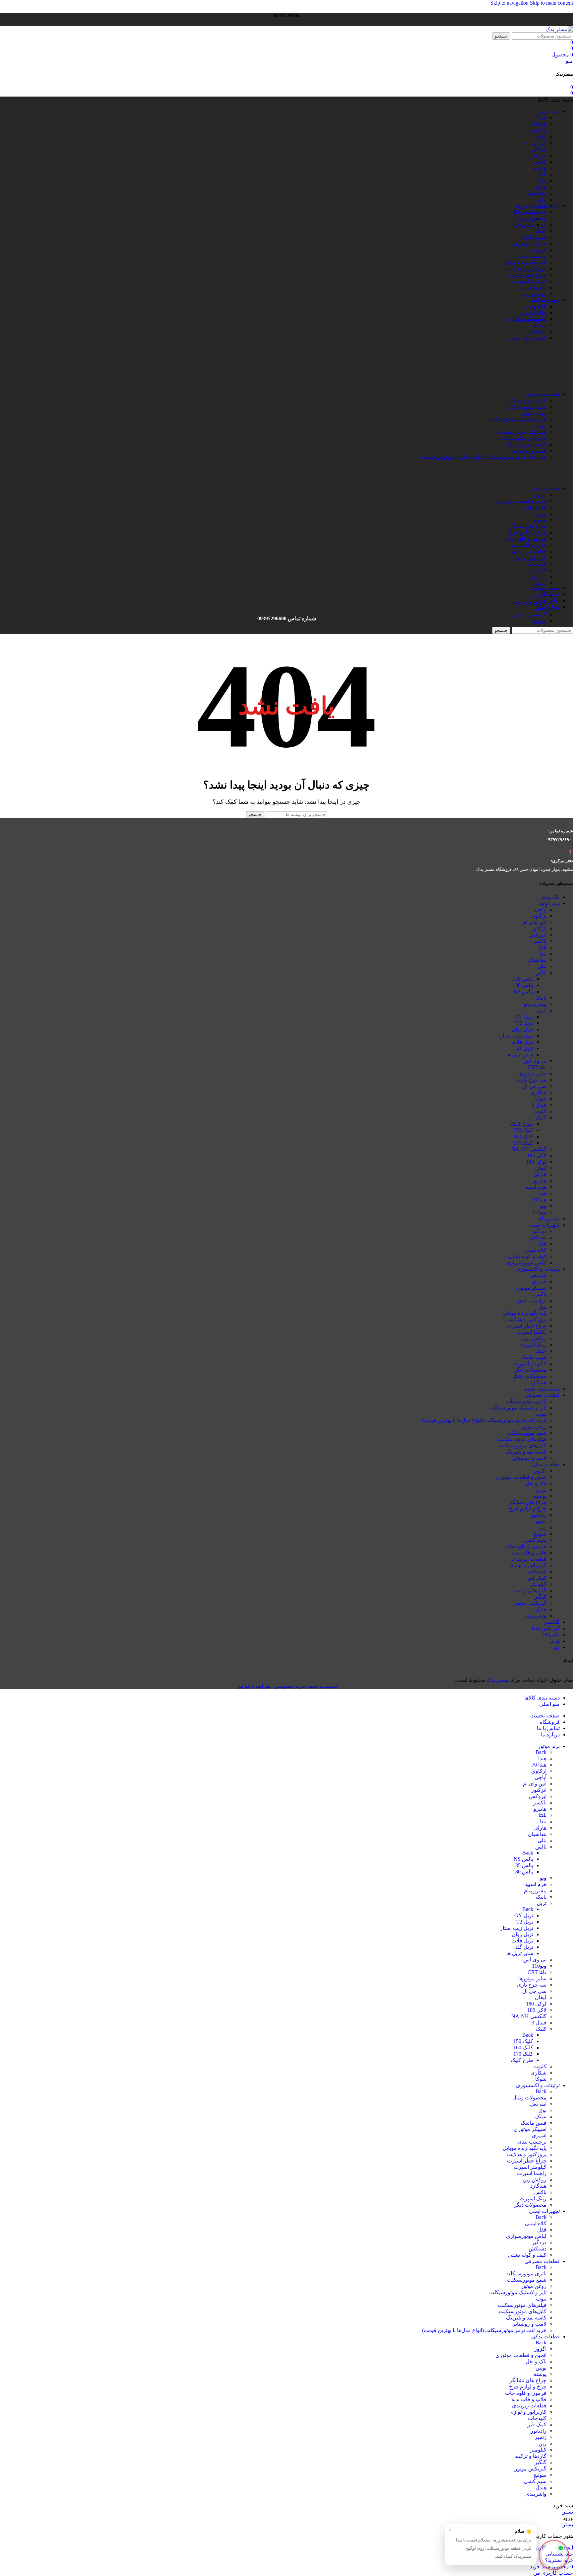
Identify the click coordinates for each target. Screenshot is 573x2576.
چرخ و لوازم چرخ (528, 532)
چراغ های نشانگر (528, 526)
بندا (543, 181)
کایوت (540, 1111)
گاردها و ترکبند (531, 602)
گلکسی (552, 1622)
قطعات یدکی (545, 1464)
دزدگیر (539, 325)
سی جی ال (534, 1086)
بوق (542, 225)
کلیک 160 (523, 1136)
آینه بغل (538, 218)
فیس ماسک (534, 237)
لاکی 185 (537, 1155)
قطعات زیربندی (529, 551)
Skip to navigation (510, 3)
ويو (556, 1647)
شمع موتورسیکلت (527, 407)
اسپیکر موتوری (530, 243)
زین (542, 1527)
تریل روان (522, 1029)
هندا (542, 118)
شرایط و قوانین (253, 1686)
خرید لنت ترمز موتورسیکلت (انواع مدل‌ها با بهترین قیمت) (484, 457)
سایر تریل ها (520, 1055)
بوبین (541, 514)
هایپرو (540, 168)
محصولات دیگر (530, 1370)
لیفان (541, 1168)
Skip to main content (551, 3)
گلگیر (541, 1597)
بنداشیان (537, 193)
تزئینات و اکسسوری (538, 1269)
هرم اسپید (536, 1187)
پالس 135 (523, 979)
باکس (540, 1294)
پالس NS (523, 991)
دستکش (538, 331)
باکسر (540, 162)
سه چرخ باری (532, 1080)
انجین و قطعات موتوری (521, 501)
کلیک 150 (523, 1130)
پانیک (541, 998)
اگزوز (540, 495)
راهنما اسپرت (532, 288)
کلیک (541, 1118)
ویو (543, 1206)
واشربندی (536, 1616)
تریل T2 (525, 1023)
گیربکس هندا (546, 1628)
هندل (541, 1609)
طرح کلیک (522, 1124)
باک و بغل (536, 507)
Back (541, 1752)
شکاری (539, 1092)
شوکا (541, 1099)
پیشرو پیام (535, 1004)
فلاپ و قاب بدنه (529, 545)
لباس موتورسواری (526, 319)
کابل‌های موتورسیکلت (523, 438)
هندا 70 (539, 124)
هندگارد (538, 1382)
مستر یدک (498, 1680)
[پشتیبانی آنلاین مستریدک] (554, 2554)
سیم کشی (535, 1540)
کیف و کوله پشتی (527, 338)
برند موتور (549, 903)
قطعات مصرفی (542, 1395)
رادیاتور (539, 577)
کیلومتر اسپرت (530, 281)
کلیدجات (537, 564)
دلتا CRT (537, 1067)
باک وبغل (550, 897)
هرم (555, 1641)
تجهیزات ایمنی (544, 1225)
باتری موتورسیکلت (526, 400)
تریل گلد (524, 1048)
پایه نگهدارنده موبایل (525, 262)
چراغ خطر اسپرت (527, 275)
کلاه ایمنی (536, 306)
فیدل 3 (539, 1105)
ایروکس (538, 155)
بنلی (542, 200)
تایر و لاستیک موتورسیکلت (518, 419)
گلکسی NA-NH (529, 1149)
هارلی (540, 187)
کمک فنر (537, 570)
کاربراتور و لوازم (528, 558)
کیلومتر (538, 596)
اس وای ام (535, 143)
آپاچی (541, 137)
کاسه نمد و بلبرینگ (526, 445)
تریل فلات (522, 1042)
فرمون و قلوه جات (526, 539)
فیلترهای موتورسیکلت (522, 432)
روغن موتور (534, 413)
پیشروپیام (549, 1218)
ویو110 (539, 1212)
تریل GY (524, 1017)
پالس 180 (523, 985)
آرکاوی (539, 130)
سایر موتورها (532, 1073)
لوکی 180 (536, 1162)
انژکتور (539, 149)
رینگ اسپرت (533, 1345)
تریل (542, 1010)
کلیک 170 (523, 1143)
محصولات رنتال (529, 212)
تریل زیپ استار (517, 1036)
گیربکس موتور (531, 614)
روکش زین (535, 294)
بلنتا (542, 174)
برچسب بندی (532, 256)
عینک (541, 231)
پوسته (540, 520)
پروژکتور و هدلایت (527, 269)
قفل (542, 312)
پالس (541, 973)
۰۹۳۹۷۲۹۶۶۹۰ (559, 839)
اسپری (539, 250)
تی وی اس (535, 1061)
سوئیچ (540, 621)
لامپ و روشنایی (529, 451)
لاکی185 (551, 1635)
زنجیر (541, 583)
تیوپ (541, 426)
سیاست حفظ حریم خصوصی (305, 1686)
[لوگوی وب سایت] (559, 29)
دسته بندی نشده (542, 1389)
